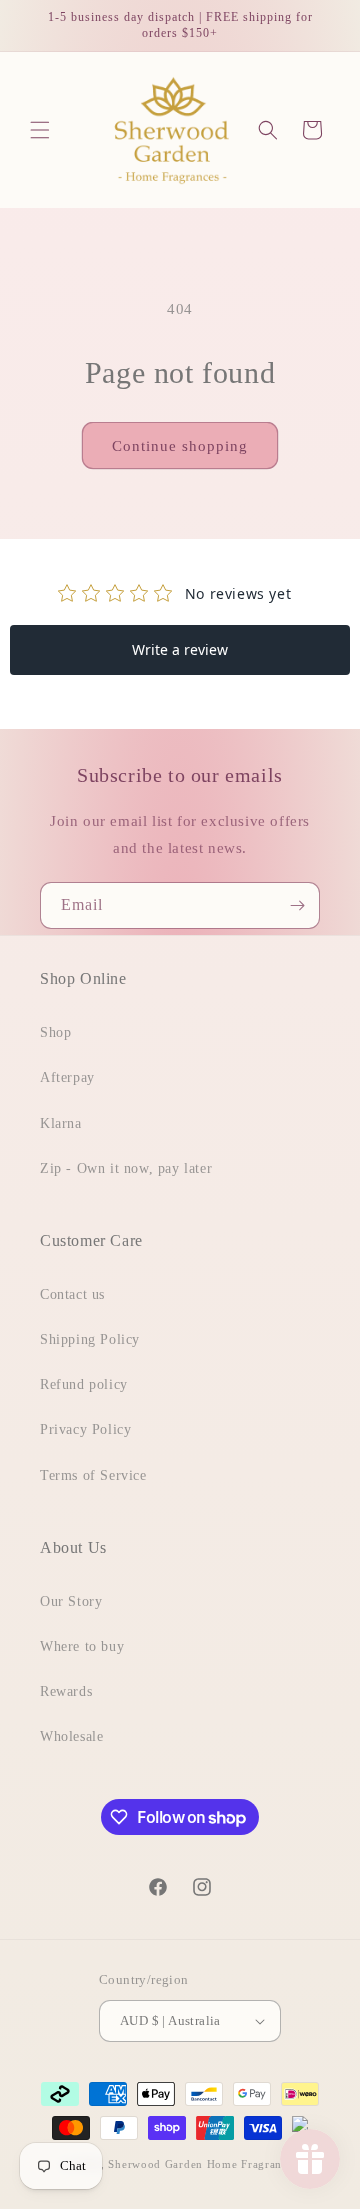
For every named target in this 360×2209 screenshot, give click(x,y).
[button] (40, 130)
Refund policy (84, 1384)
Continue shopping (180, 446)
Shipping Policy (90, 1339)
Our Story (71, 1601)
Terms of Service (93, 1475)
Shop (55, 1032)
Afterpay (67, 1077)
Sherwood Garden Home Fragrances (203, 2164)
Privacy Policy (85, 1429)
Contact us (72, 1294)
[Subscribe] (297, 905)
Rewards (66, 1691)
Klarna (61, 1123)
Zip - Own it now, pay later (126, 1168)
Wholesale (71, 1736)
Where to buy (82, 1646)
